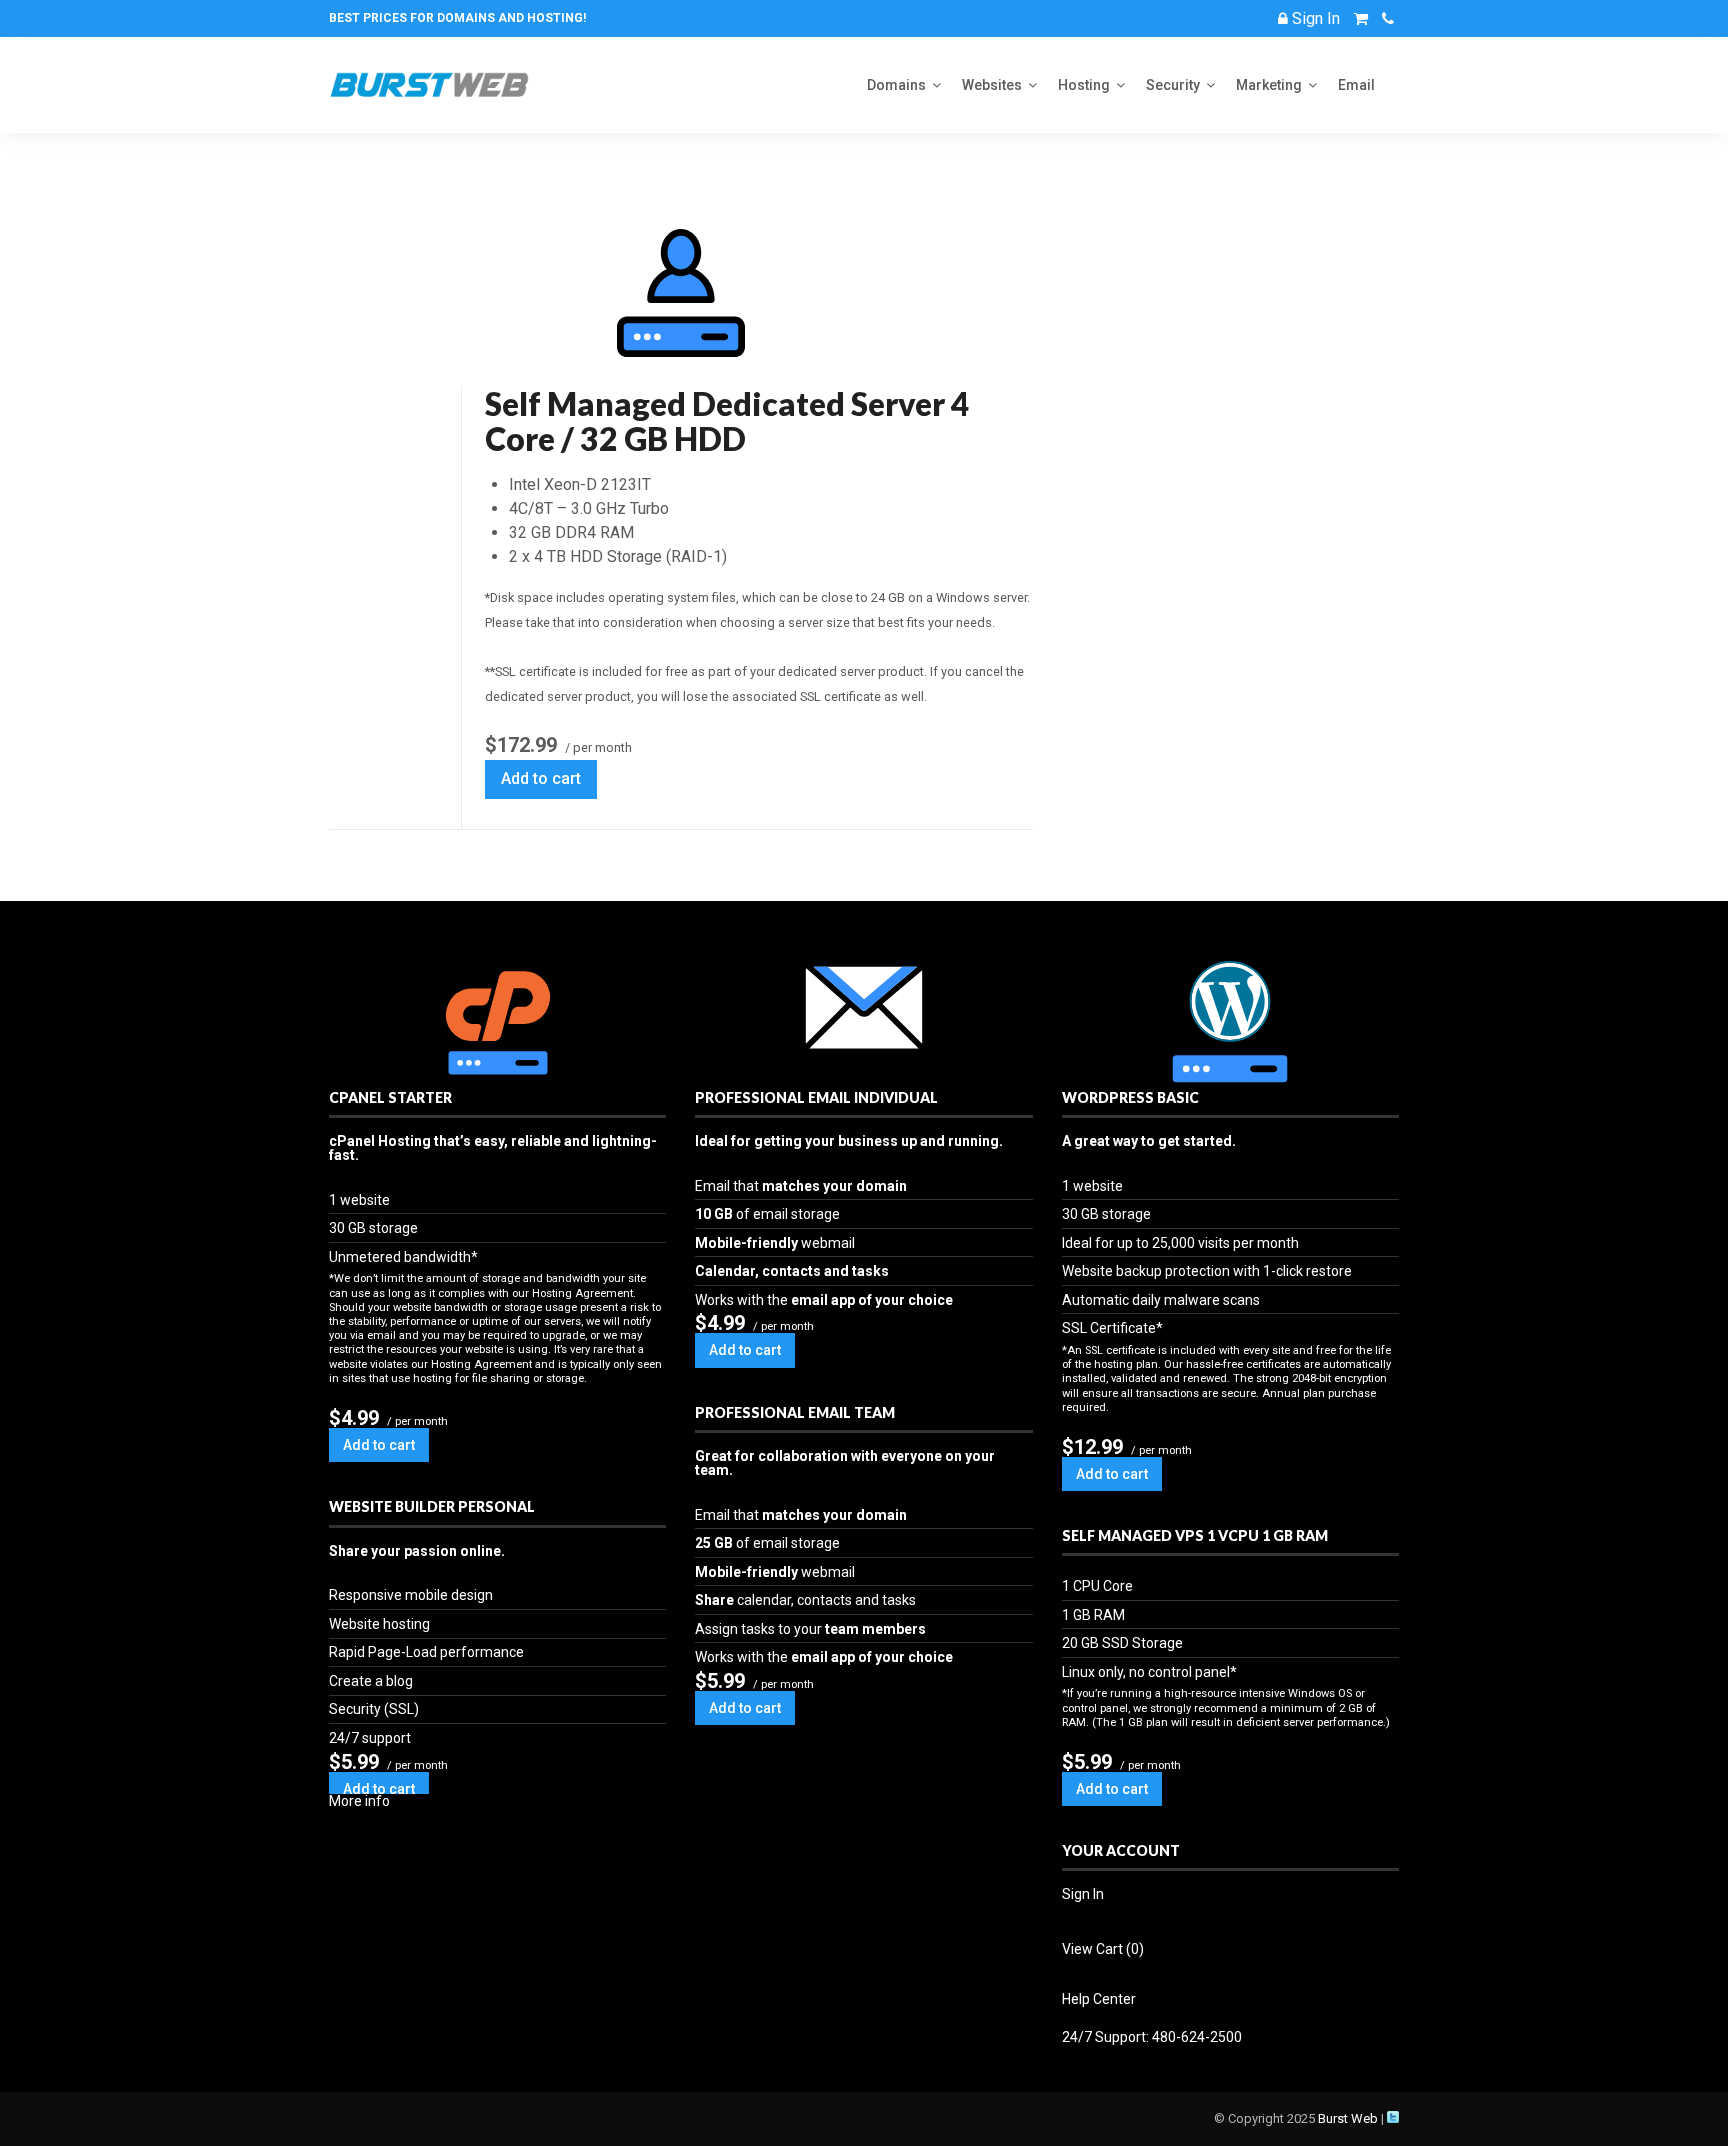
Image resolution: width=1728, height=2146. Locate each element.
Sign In (1083, 1894)
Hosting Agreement (582, 1293)
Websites (992, 85)
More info (359, 1801)
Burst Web (1348, 2118)
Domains (896, 85)
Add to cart (541, 778)
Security (1173, 85)
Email (1356, 85)
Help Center (1099, 1999)
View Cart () (1103, 1949)
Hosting (1084, 85)
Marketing (1269, 85)
